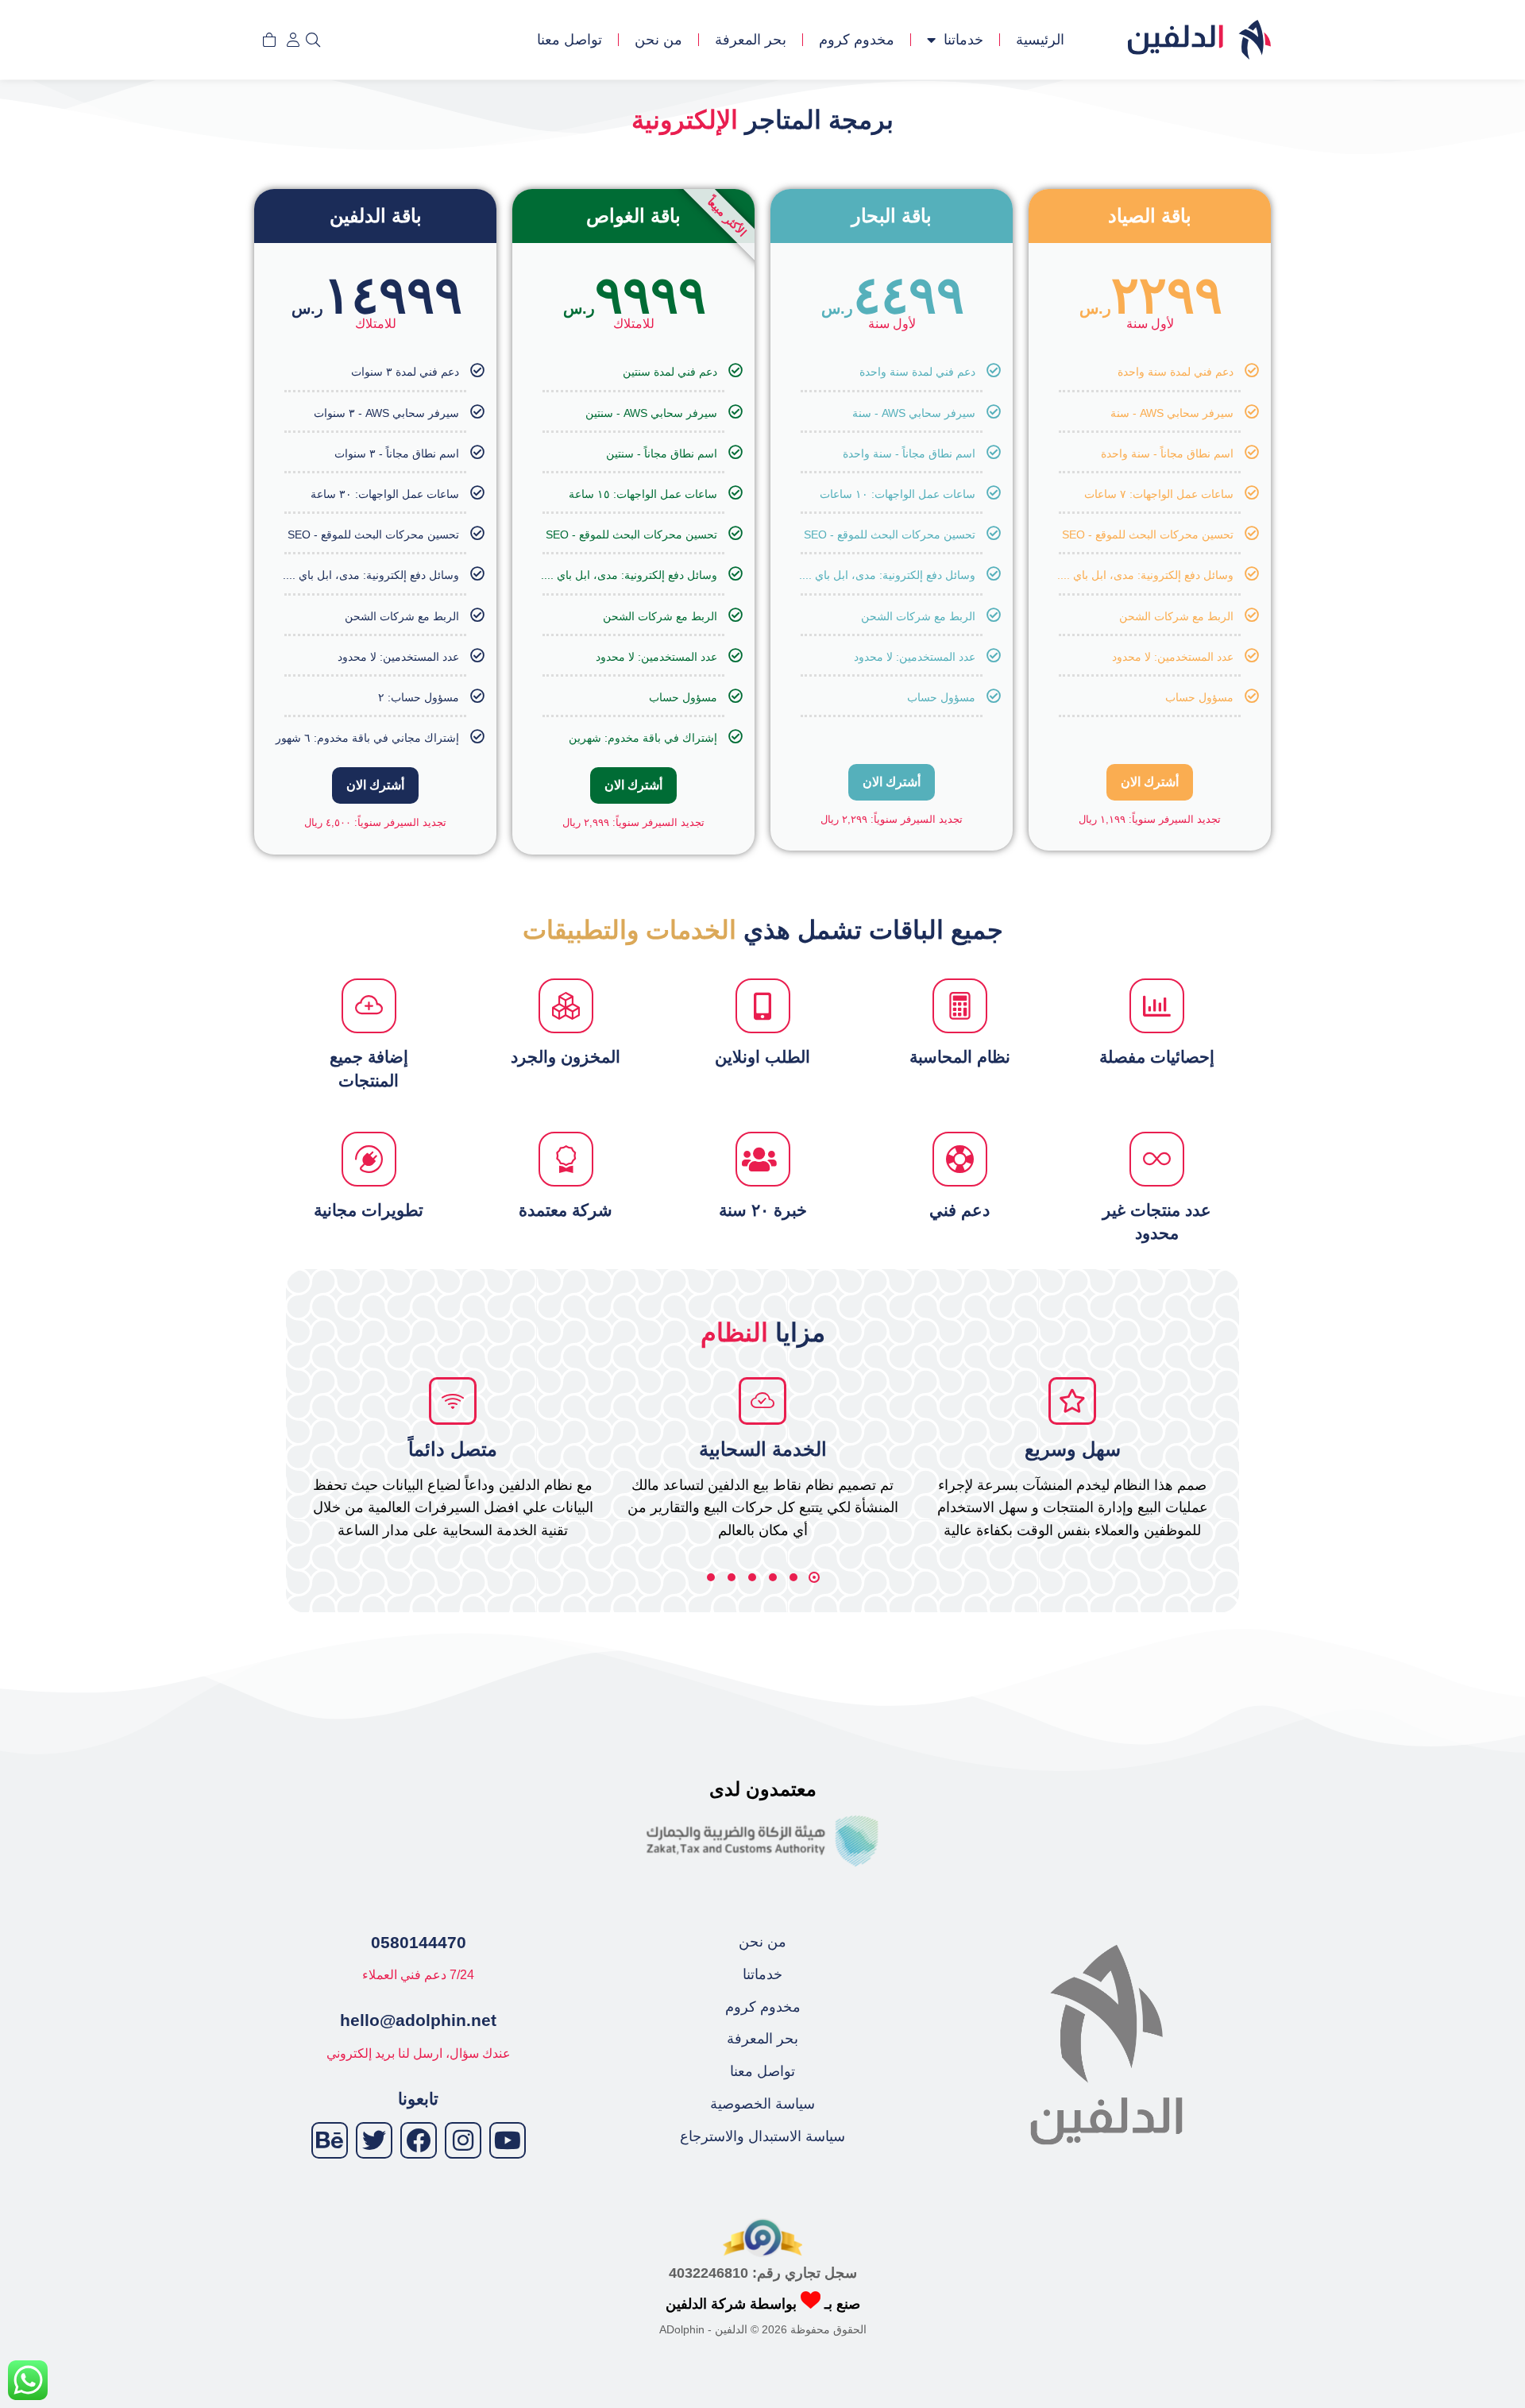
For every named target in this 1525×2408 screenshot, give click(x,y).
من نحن (658, 40)
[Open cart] (269, 40)
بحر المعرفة (751, 40)
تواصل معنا (569, 40)
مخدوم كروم (857, 40)
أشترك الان (1150, 782)
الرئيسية (1040, 40)
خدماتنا (963, 40)
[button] (814, 1577)
